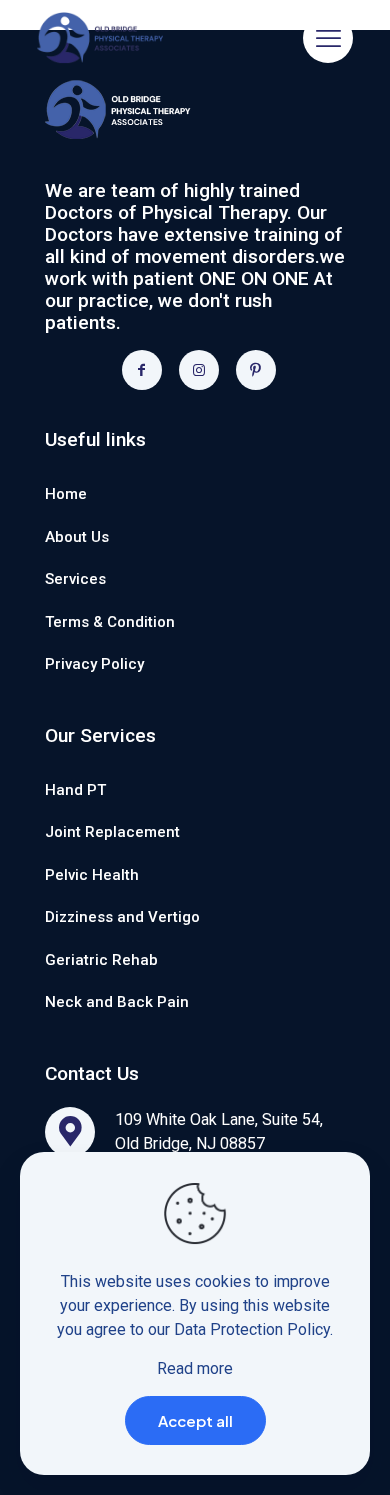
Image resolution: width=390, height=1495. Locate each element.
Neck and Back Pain (117, 1002)
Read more (195, 1368)
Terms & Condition (110, 622)
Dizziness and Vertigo (122, 917)
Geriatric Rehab (101, 960)
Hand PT (75, 790)
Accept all (195, 1420)
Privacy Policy (94, 664)
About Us (77, 537)
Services (75, 579)
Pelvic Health (92, 875)
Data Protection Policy (252, 1329)
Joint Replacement (112, 832)
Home (66, 494)
